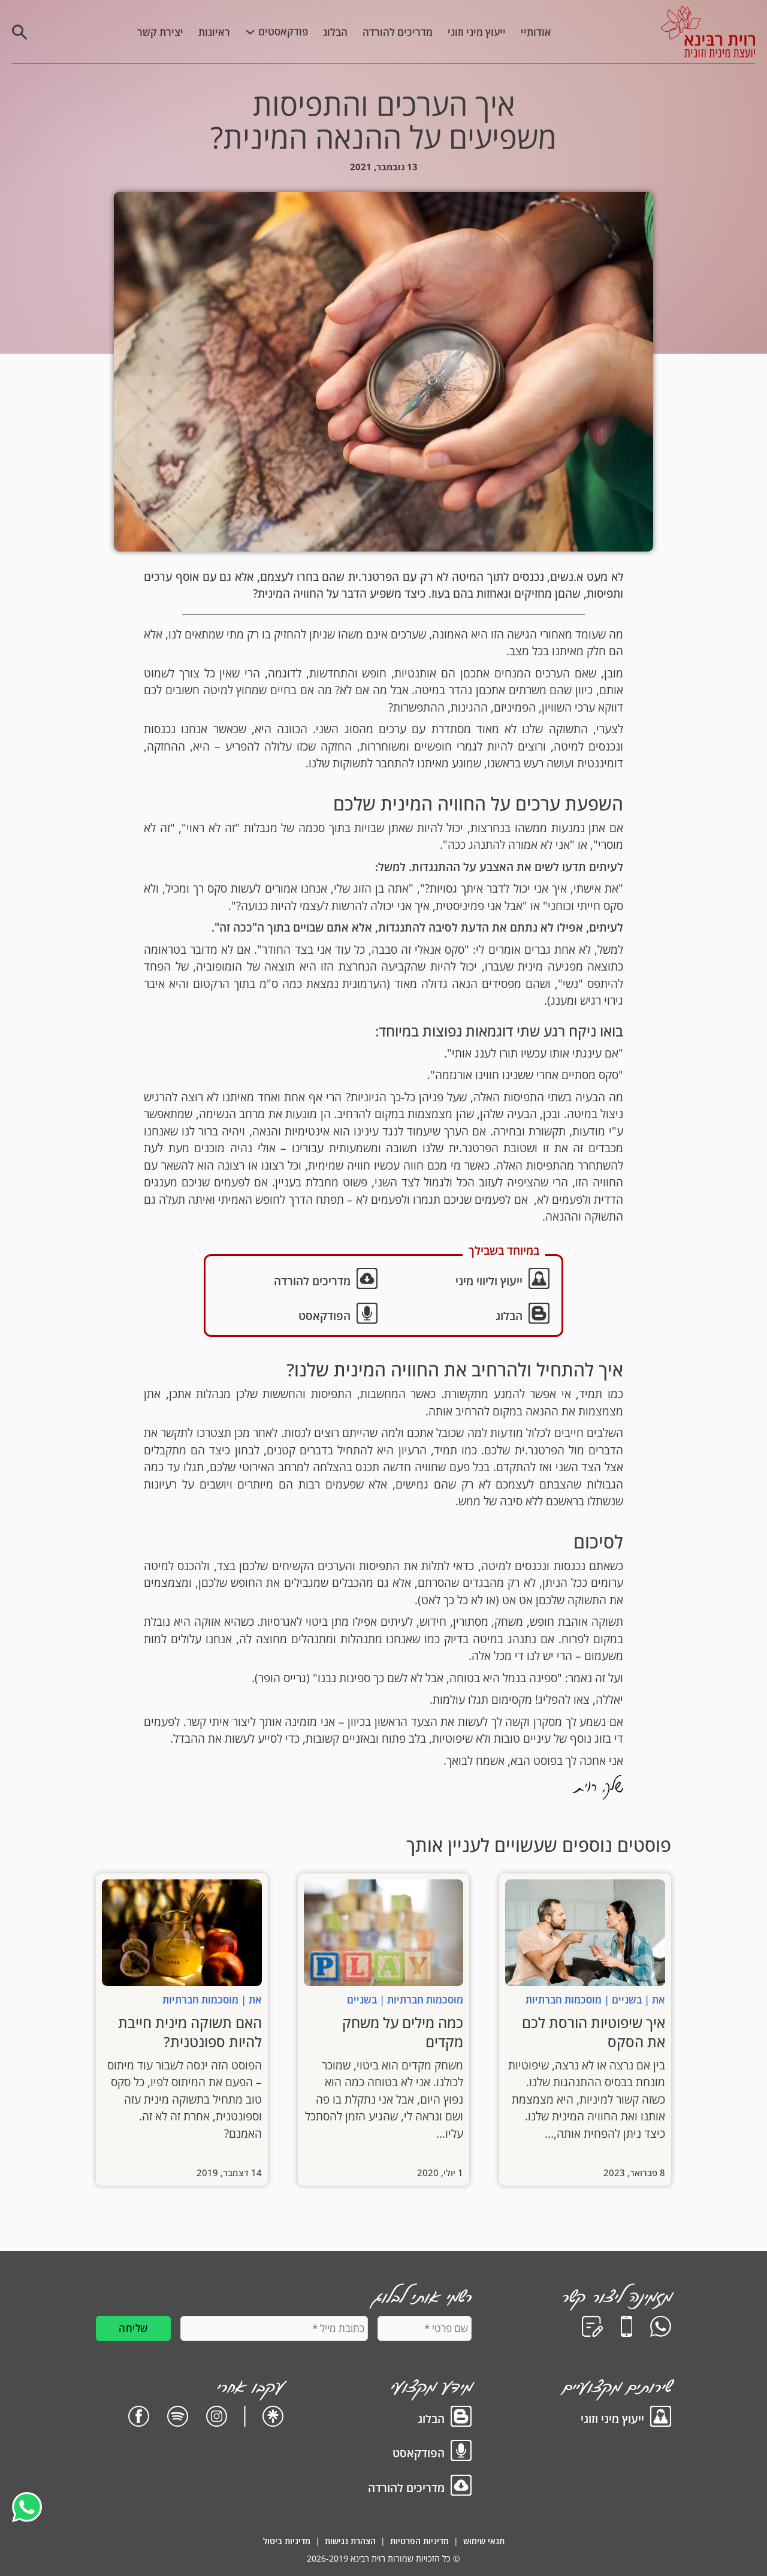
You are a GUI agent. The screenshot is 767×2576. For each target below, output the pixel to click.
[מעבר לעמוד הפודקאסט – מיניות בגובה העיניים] (461, 2453)
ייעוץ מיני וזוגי (477, 32)
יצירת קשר (160, 32)
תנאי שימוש (484, 2541)
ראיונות (214, 32)
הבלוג (335, 32)
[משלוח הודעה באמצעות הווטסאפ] (661, 2328)
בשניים (627, 2000)
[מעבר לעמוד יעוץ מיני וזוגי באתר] (661, 2418)
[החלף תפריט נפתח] (250, 32)
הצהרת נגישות (350, 2541)
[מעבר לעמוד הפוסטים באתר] (461, 2418)
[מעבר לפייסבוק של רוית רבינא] (139, 2418)
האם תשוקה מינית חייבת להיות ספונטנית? (190, 2032)
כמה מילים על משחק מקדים (403, 2032)
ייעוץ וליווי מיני (489, 1281)
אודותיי (536, 32)
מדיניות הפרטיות (419, 2541)
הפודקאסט (324, 1316)
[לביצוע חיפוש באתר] (19, 32)
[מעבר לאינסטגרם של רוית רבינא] (217, 2418)
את (659, 2000)
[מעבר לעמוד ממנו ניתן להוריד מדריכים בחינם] (461, 2487)
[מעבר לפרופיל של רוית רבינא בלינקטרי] (273, 2418)
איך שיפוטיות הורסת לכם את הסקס (594, 2032)
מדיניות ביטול (287, 2541)
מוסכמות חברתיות (564, 2000)
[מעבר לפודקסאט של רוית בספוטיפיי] (178, 2418)
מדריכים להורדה (398, 32)
